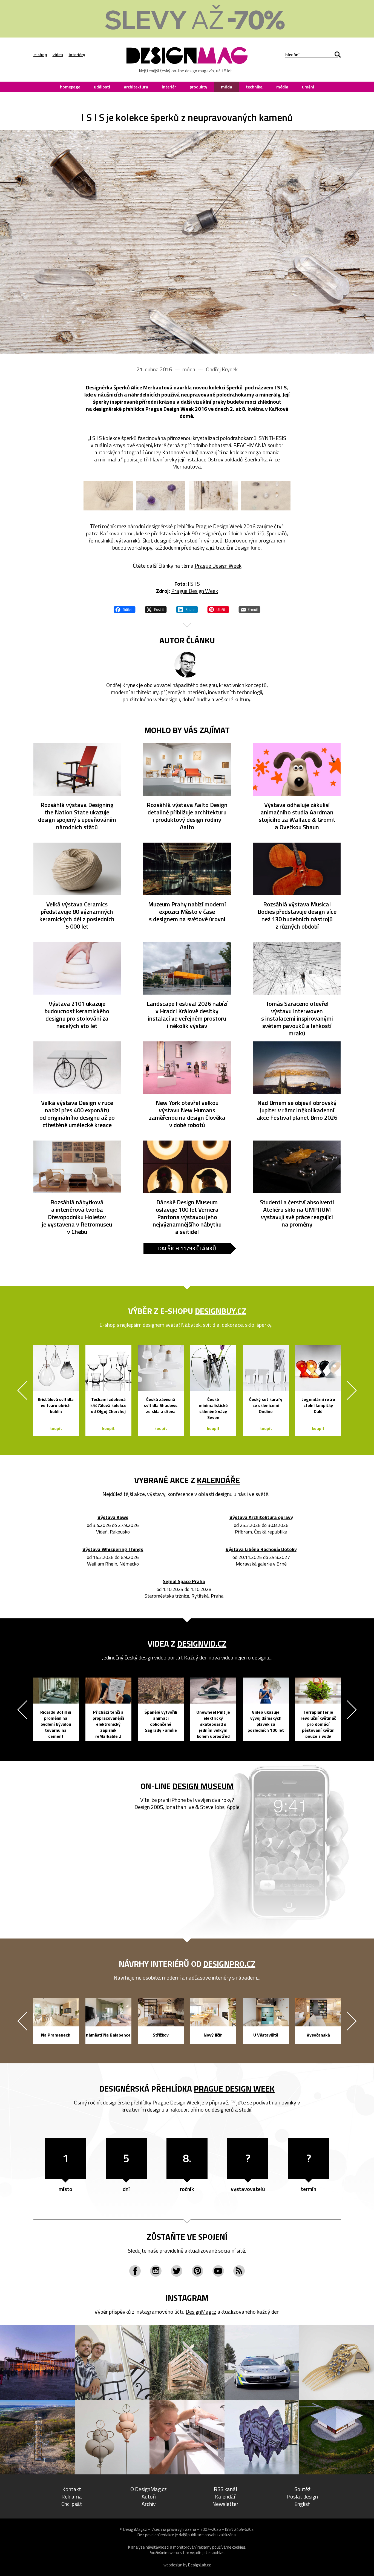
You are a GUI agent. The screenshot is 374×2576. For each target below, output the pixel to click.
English (302, 2504)
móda (227, 87)
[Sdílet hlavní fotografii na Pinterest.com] (218, 609)
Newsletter (225, 2504)
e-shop (40, 54)
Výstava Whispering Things (113, 1550)
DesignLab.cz (199, 2565)
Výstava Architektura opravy (261, 1517)
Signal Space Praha (184, 1582)
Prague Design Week (218, 566)
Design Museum (203, 1786)
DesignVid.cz (202, 1644)
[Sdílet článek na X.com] (156, 609)
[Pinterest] (197, 2271)
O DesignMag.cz (149, 2489)
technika (254, 87)
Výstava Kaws (113, 1517)
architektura (136, 87)
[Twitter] (177, 2271)
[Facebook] (135, 2271)
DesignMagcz (201, 2312)
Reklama (72, 2496)
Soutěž (302, 2489)
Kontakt (72, 2489)
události (102, 87)
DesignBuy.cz (221, 1311)
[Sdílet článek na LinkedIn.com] (187, 609)
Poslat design (302, 2496)
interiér (169, 87)
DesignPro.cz (229, 1964)
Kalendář (225, 2496)
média (282, 87)
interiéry (77, 54)
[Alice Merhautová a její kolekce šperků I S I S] (187, 242)
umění (308, 87)
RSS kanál (225, 2489)
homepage (70, 87)
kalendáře (218, 1480)
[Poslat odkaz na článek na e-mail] (249, 609)
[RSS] (239, 2271)
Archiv (149, 2504)
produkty (198, 87)
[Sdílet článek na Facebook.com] (125, 609)
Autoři (149, 2496)
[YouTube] (218, 2271)
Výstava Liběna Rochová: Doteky (261, 1550)
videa (58, 54)
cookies (239, 2547)
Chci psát (72, 2504)
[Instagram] (156, 2271)
